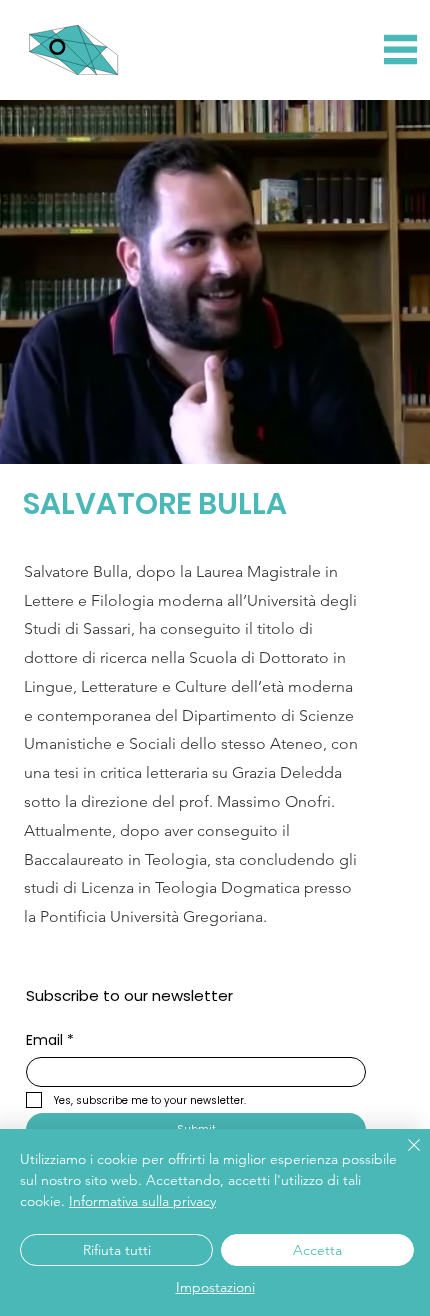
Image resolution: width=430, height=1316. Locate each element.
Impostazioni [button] (215, 1287)
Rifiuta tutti (117, 1250)
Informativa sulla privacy (142, 1201)
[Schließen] (402, 1157)
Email (50, 1040)
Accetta (317, 1250)
